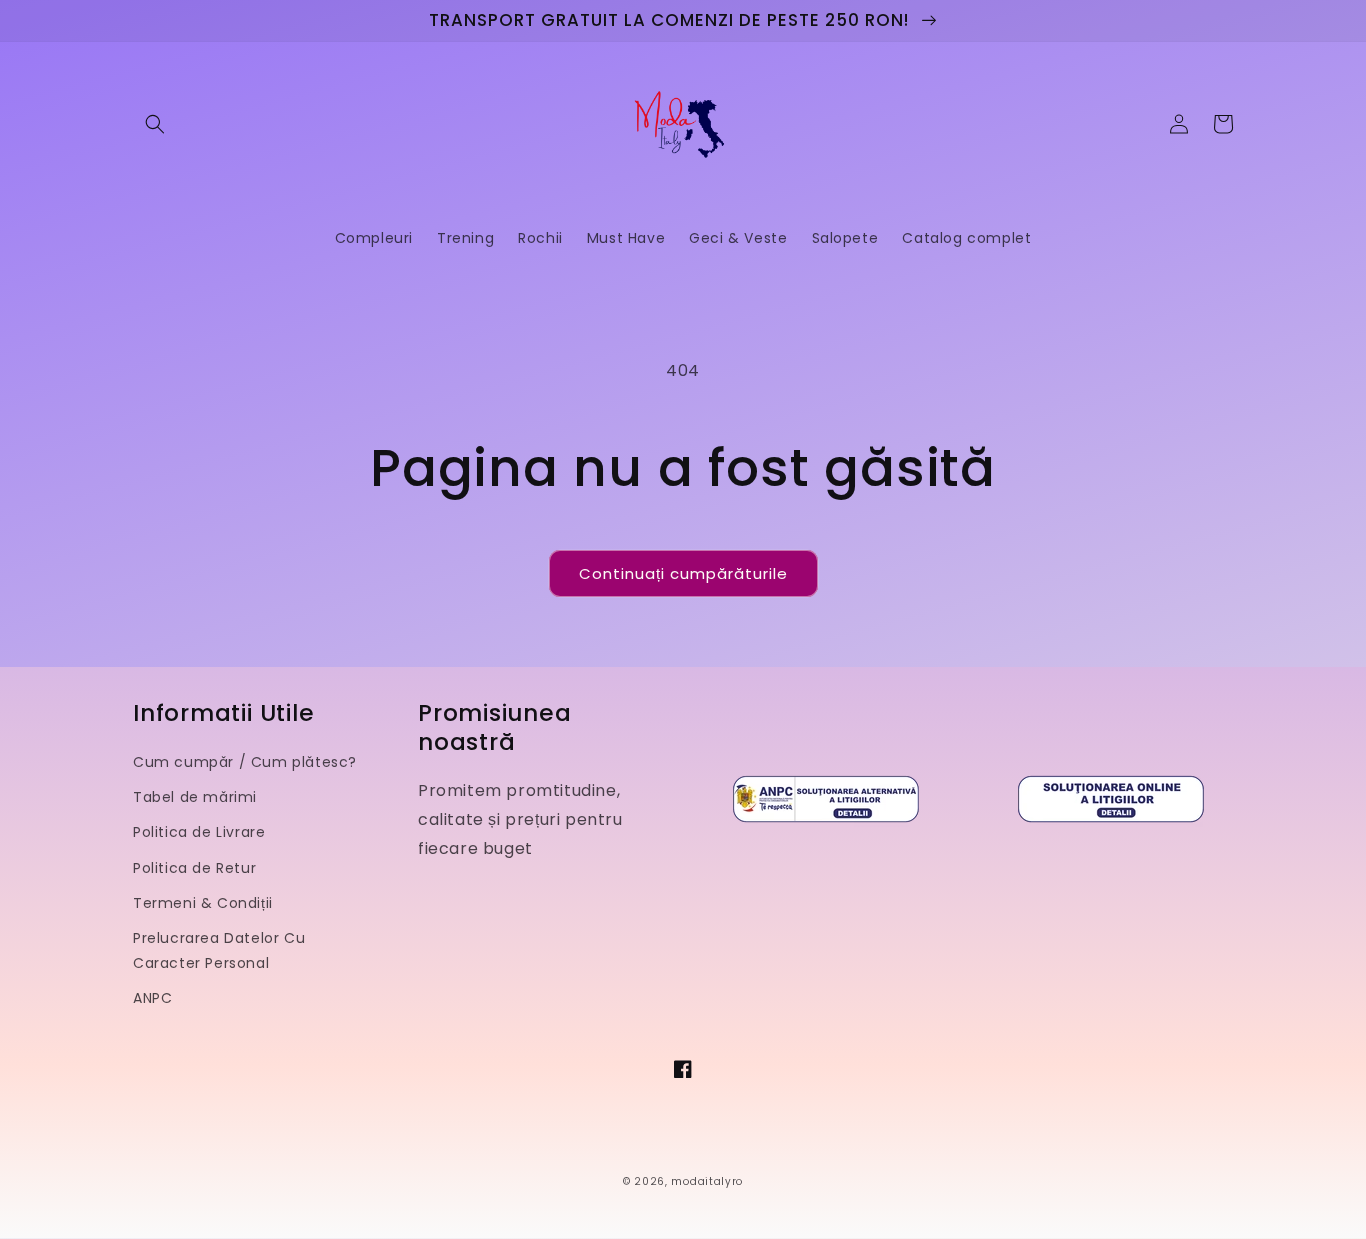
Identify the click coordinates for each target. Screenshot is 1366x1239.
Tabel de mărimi (195, 797)
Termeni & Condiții (203, 903)
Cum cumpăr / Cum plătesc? (245, 762)
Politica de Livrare (199, 832)
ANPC (152, 998)
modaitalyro (707, 1181)
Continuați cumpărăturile (683, 573)
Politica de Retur (194, 868)
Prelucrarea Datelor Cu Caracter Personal (219, 950)
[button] (155, 124)
